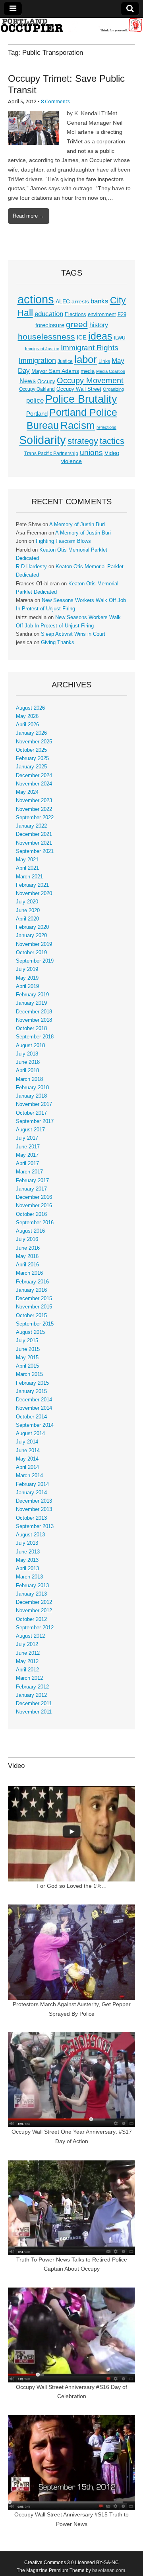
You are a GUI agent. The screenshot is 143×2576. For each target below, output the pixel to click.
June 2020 (28, 911)
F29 (122, 315)
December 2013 (34, 1501)
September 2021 (35, 851)
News (28, 381)
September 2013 (35, 1526)
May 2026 (27, 716)
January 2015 (31, 1391)
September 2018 (35, 1037)
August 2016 (30, 1231)
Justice (65, 361)
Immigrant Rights (90, 348)
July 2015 (27, 1341)
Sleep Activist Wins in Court (73, 634)
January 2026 (31, 733)
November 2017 (34, 1104)
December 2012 (34, 1602)
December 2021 (34, 834)
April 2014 (27, 1467)
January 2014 (31, 1493)
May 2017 (27, 1155)
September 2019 (35, 961)
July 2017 (27, 1138)
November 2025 (34, 742)
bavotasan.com (109, 2570)
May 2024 (27, 792)
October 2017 (31, 1113)
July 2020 (27, 902)
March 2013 (29, 1577)
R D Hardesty (31, 567)
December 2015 (34, 1299)
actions (36, 299)
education (49, 314)
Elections (75, 314)
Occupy (46, 382)
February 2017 (32, 1181)
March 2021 (29, 877)
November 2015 (34, 1307)
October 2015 (31, 1316)
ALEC (63, 301)
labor (86, 359)
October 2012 (31, 1619)
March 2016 (29, 1273)
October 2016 (31, 1214)
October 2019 (31, 953)
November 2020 (34, 893)
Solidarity (43, 440)
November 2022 (34, 809)
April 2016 (27, 1265)
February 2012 (32, 1687)
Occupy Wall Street (79, 389)
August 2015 (30, 1332)
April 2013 (27, 1569)
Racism (78, 425)
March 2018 (29, 1079)
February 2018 (32, 1088)
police (35, 400)
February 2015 (32, 1383)
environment (102, 315)
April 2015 (27, 1366)
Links (104, 361)
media (88, 371)
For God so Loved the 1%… (72, 1886)
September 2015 (35, 1324)
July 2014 (27, 1442)
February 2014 (32, 1484)
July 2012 (27, 1644)
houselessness (46, 337)
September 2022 (35, 818)
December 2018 (34, 1012)
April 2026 (27, 725)
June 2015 (28, 1349)
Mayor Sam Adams (55, 371)
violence (71, 461)
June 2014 (28, 1451)
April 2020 (27, 919)
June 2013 (28, 1552)
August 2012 (30, 1636)
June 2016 (28, 1248)
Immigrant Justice (42, 349)
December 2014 (34, 1400)
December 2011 (34, 1704)
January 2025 (31, 767)
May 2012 (27, 1661)
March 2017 (29, 1172)
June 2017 (28, 1147)
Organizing (113, 389)
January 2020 (31, 936)
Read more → (29, 216)
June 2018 (28, 1062)
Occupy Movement (90, 380)
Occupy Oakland (37, 389)
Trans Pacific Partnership (51, 453)
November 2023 (34, 801)
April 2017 (27, 1164)
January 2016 (31, 1290)
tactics (112, 441)
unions (91, 452)
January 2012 (31, 1695)
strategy (83, 441)
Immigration (37, 361)
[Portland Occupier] (71, 25)
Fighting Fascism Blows (63, 541)
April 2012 (27, 1670)
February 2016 (32, 1282)
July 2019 (27, 969)
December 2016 (34, 1197)
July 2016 (27, 1239)
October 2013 (31, 1518)
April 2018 (27, 1071)
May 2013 (27, 1560)
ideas (100, 336)
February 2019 (32, 995)
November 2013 (34, 1509)
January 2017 (31, 1189)
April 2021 (27, 868)
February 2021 (32, 885)
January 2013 (31, 1594)
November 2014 (34, 1408)
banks (100, 301)
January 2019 (31, 1003)
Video (112, 453)
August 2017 (30, 1130)
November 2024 (34, 784)
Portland (37, 414)
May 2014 (27, 1459)
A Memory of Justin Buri (77, 525)
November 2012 (34, 1611)
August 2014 (30, 1434)
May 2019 (27, 978)
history (99, 325)
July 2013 (27, 1543)
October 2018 (31, 1028)
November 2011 (34, 1712)
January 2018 (31, 1096)
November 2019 (34, 944)
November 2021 (34, 843)
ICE (82, 338)
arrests (80, 301)
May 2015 (27, 1358)
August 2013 (30, 1535)
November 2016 (34, 1206)
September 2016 (35, 1223)
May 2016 (27, 1256)
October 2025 (31, 750)
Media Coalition (111, 371)
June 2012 (28, 1653)
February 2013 (32, 1586)
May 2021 (27, 860)
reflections (106, 427)
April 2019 (27, 986)
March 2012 (29, 1678)
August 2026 (30, 708)
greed (77, 324)
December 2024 (34, 776)
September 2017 (35, 1121)
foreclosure (50, 325)
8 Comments (55, 101)
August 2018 (30, 1046)
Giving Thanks (58, 643)
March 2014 (29, 1476)
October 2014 (31, 1417)
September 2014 (35, 1425)
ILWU (120, 338)
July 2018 (27, 1054)
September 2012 (35, 1628)
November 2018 (34, 1020)
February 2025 (32, 758)
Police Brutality (81, 399)
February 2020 (32, 927)
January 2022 (31, 826)
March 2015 (29, 1374)
